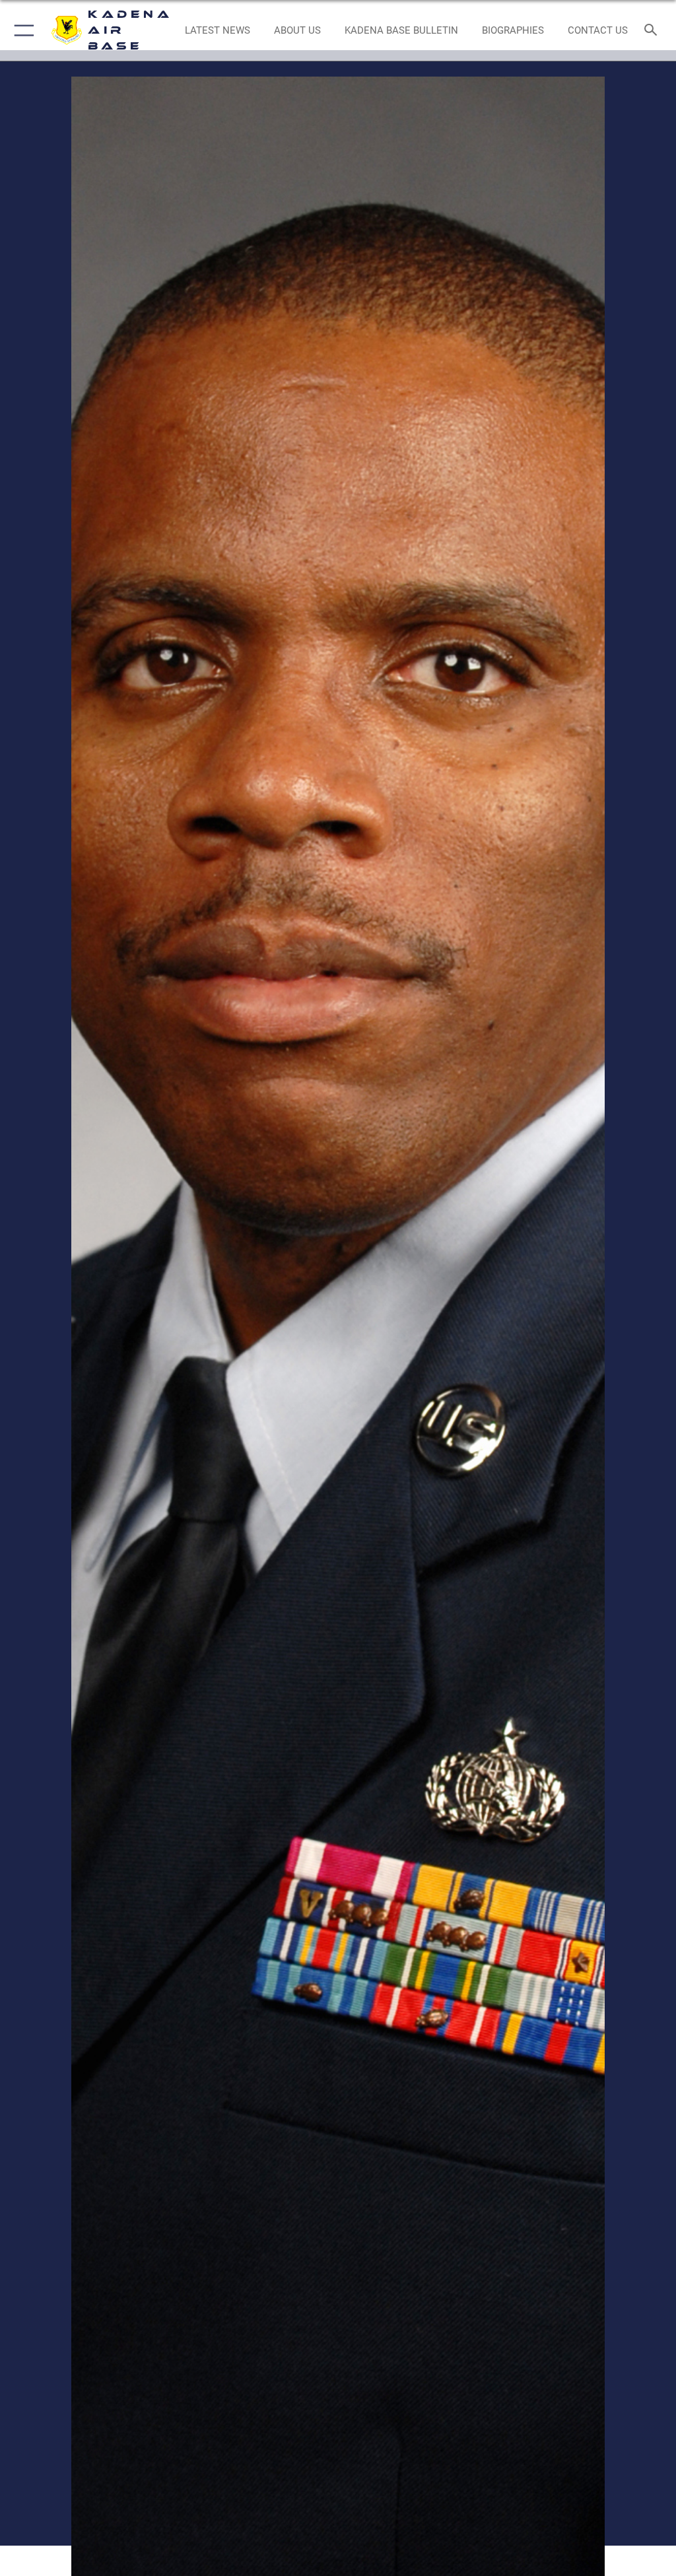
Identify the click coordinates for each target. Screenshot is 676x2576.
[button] (21, 30)
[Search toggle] (653, 31)
